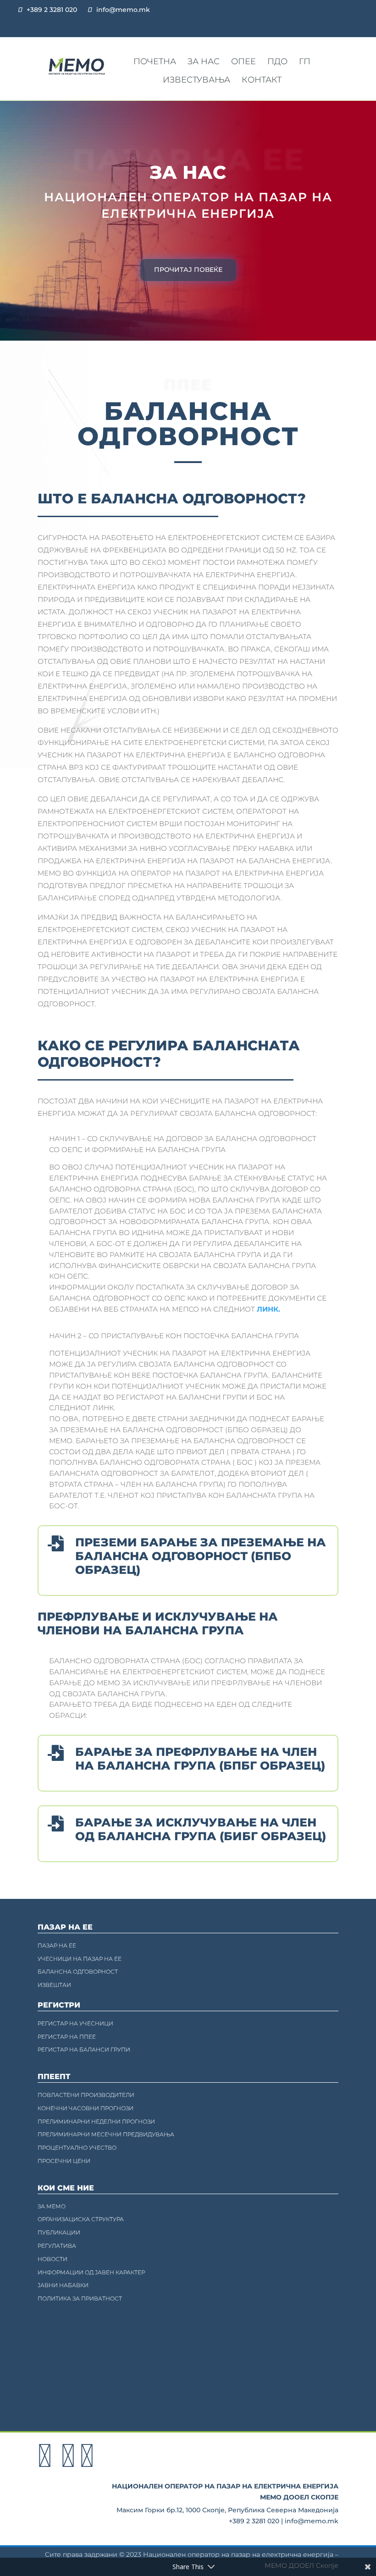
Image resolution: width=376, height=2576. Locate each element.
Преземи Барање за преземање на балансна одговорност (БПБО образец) (201, 1556)
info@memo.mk (123, 10)
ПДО (277, 61)
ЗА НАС (204, 61)
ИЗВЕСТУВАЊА (196, 80)
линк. (268, 1309)
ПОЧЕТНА (155, 61)
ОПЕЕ (243, 61)
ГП (305, 61)
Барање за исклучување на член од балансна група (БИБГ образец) (201, 1829)
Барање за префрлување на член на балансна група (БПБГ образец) (200, 1759)
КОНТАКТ (262, 80)
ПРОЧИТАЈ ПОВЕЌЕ (188, 270)
